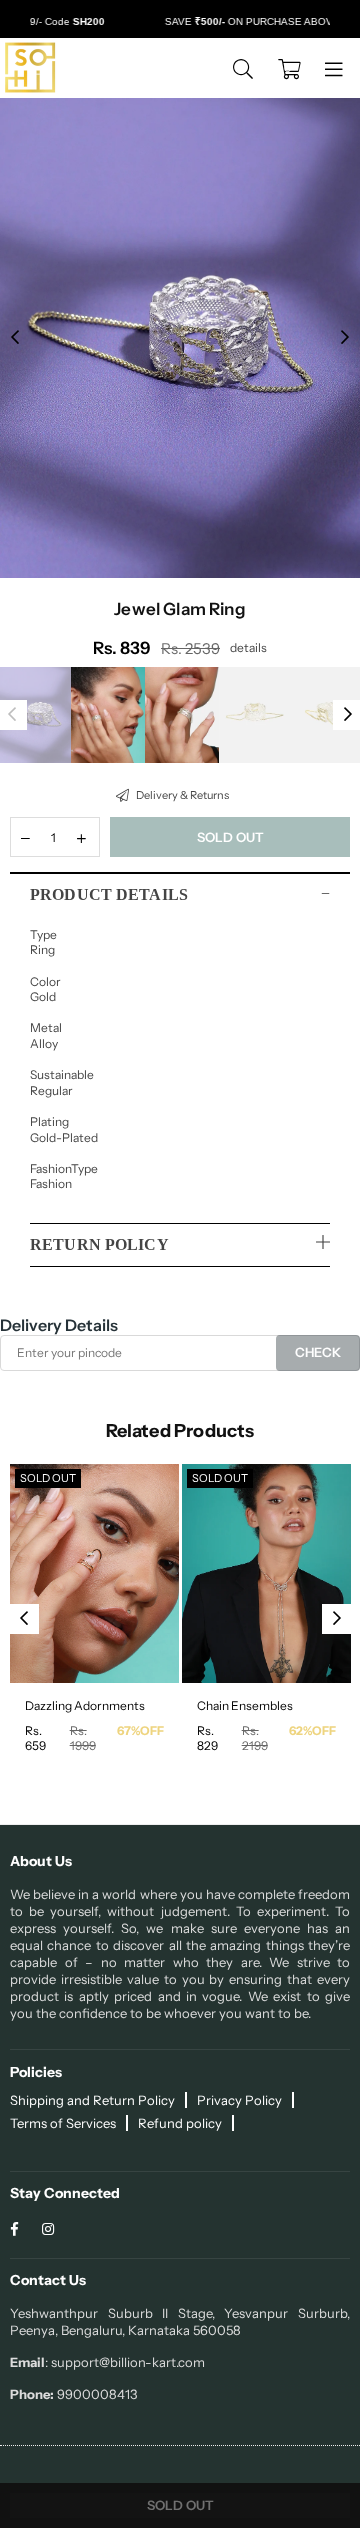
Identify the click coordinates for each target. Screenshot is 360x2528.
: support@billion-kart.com (125, 2362)
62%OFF (312, 1730)
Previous (15, 338)
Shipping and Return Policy (92, 2100)
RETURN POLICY (99, 1244)
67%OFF (140, 1730)
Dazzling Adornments (85, 1705)
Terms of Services (63, 2123)
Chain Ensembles (245, 1705)
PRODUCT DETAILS (109, 894)
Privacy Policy (239, 2100)
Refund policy (180, 2123)
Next (345, 338)
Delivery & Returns (181, 795)
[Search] (243, 68)
